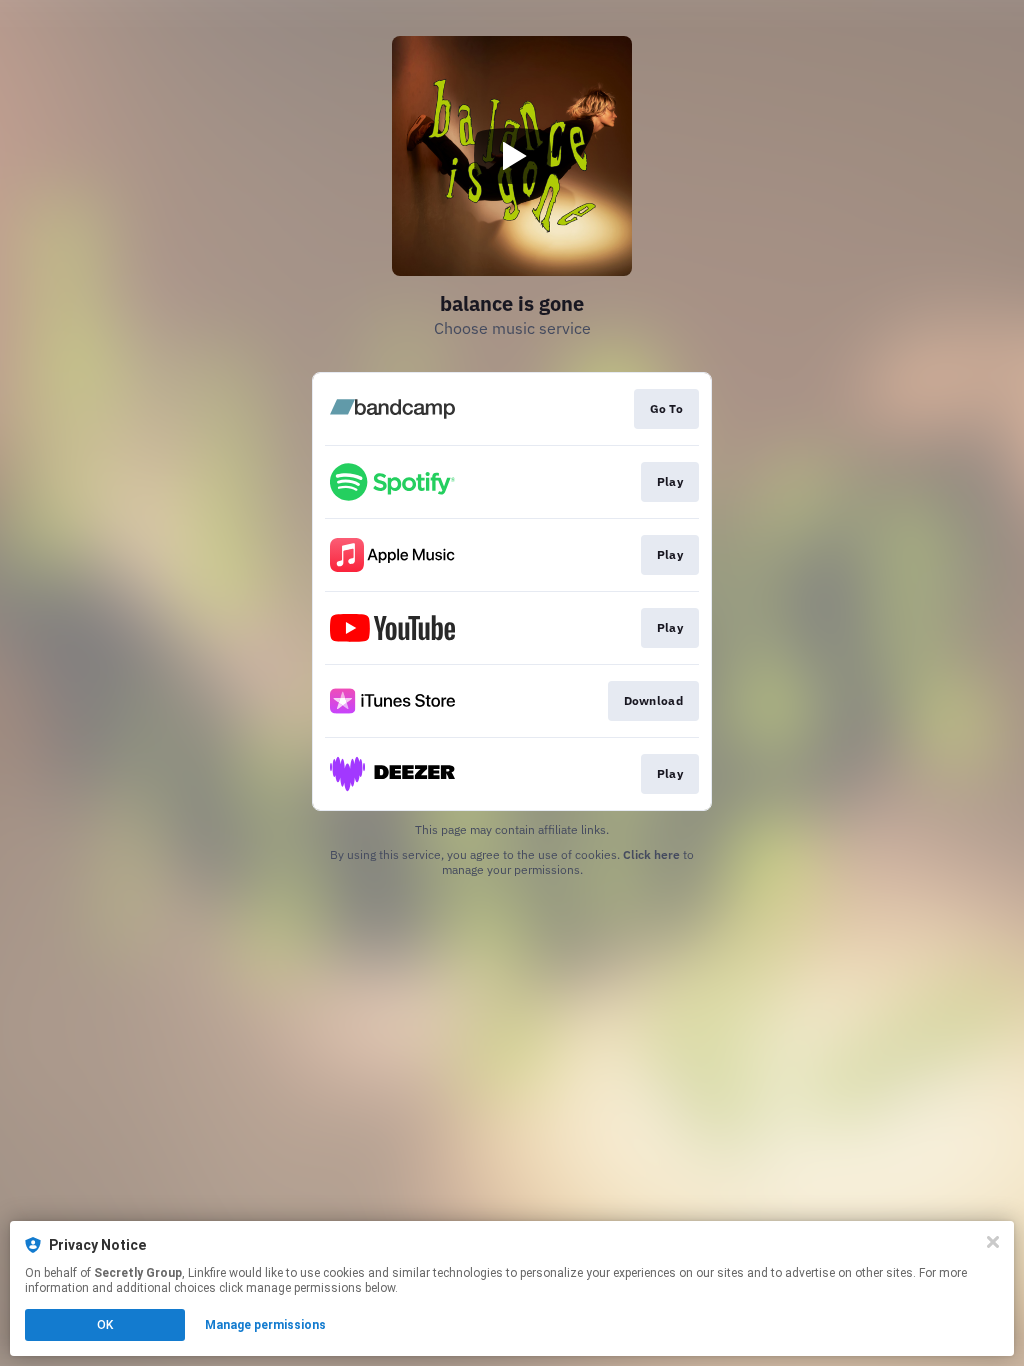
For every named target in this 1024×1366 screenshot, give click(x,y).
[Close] (993, 1242)
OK (105, 1325)
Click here (651, 854)
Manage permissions (265, 1325)
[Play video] (512, 156)
